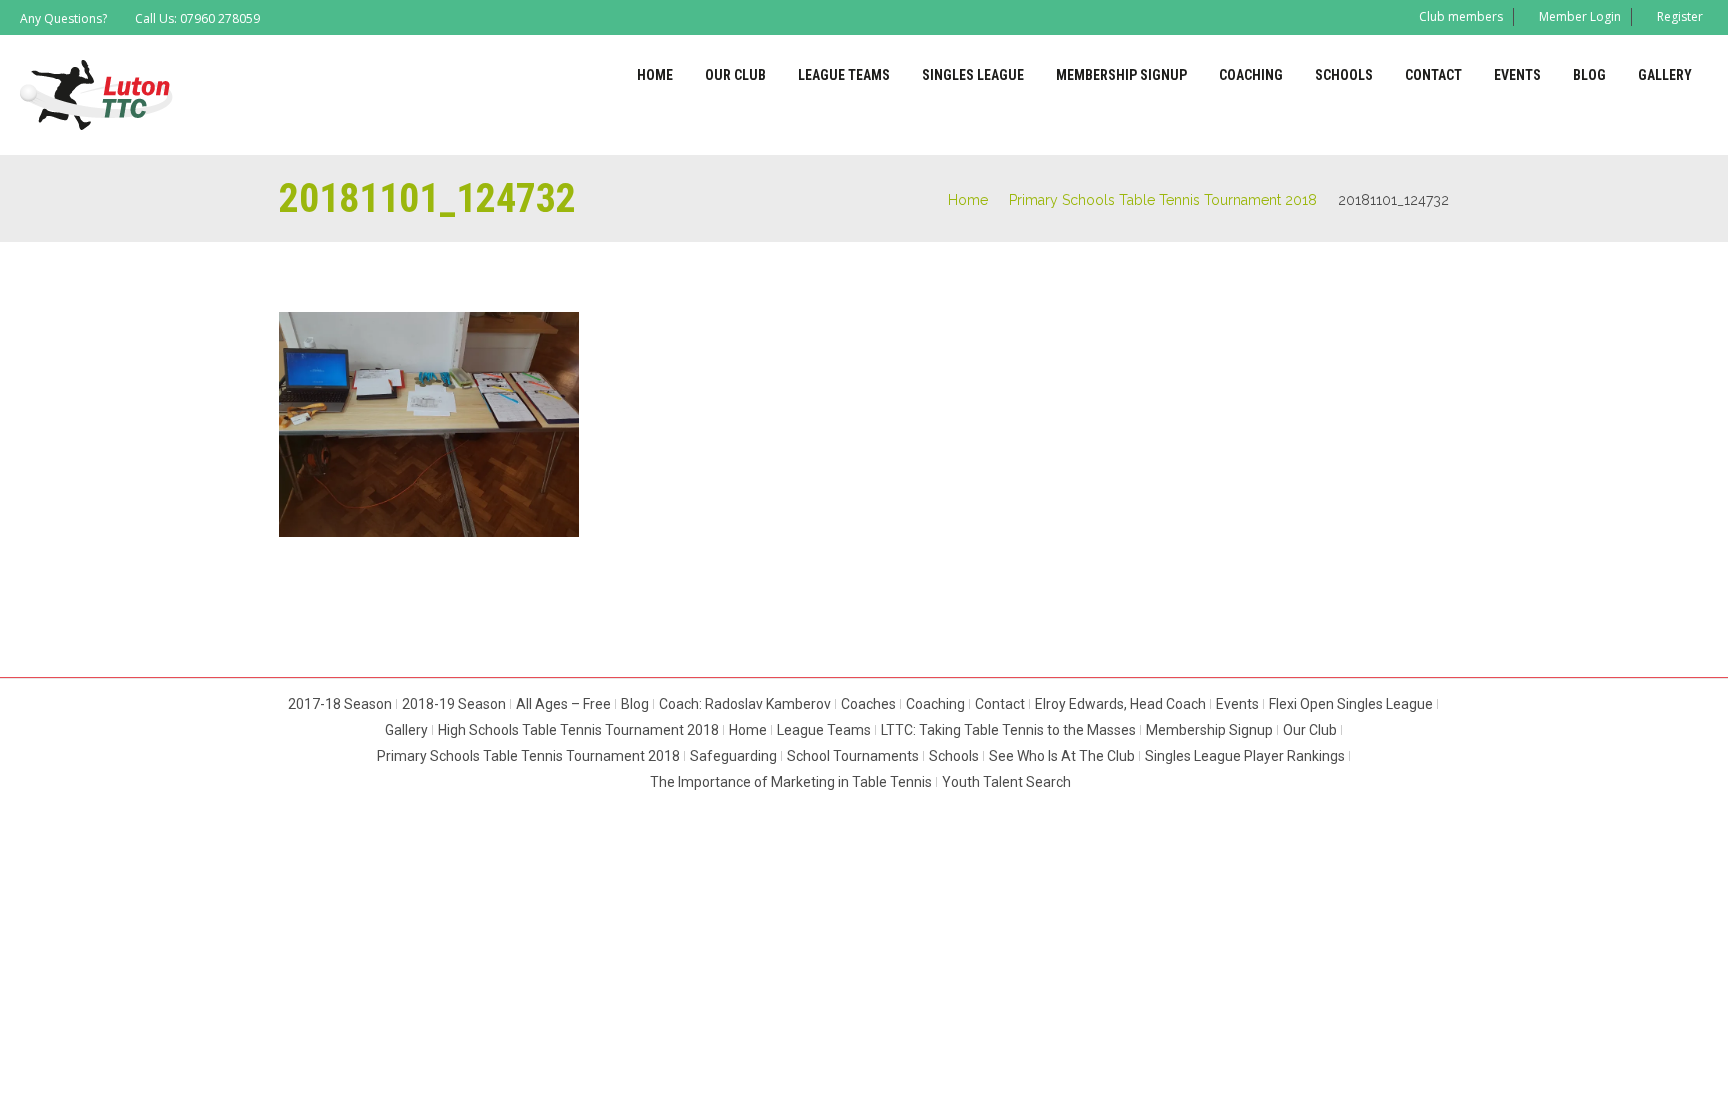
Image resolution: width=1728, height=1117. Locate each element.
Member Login (1580, 16)
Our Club (735, 75)
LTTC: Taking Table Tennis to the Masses (1008, 730)
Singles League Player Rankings (1245, 756)
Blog (1589, 75)
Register (1680, 16)
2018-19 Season (454, 704)
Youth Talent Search (1006, 782)
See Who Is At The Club (1062, 756)
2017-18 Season (340, 704)
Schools (1344, 75)
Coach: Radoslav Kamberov (745, 704)
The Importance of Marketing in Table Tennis (791, 782)
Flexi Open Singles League (1351, 704)
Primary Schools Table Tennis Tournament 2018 (1163, 200)
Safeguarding (733, 756)
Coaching (1251, 75)
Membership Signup (1121, 75)
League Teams (844, 75)
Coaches (868, 704)
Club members (1461, 16)
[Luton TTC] (97, 95)
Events (1517, 75)
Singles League (973, 75)
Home (655, 75)
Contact (1433, 75)
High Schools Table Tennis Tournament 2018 (578, 730)
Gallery (1665, 75)
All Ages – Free (563, 704)
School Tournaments (853, 756)
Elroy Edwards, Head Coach (1120, 704)
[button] (429, 424)
